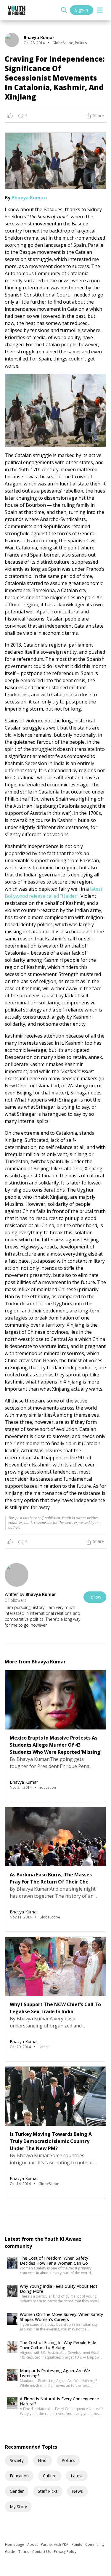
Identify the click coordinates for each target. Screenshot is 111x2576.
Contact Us (42, 2552)
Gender (17, 2491)
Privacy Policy (65, 2552)
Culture (50, 2476)
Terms (24, 2552)
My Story (18, 2507)
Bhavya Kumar (29, 198)
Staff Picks (48, 2491)
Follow (95, 1597)
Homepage (15, 2544)
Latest (77, 2476)
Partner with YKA (55, 2544)
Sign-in (82, 10)
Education (19, 2476)
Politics (68, 2460)
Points (77, 2544)
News (77, 2491)
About (33, 2544)
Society (17, 2460)
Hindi (43, 2460)
